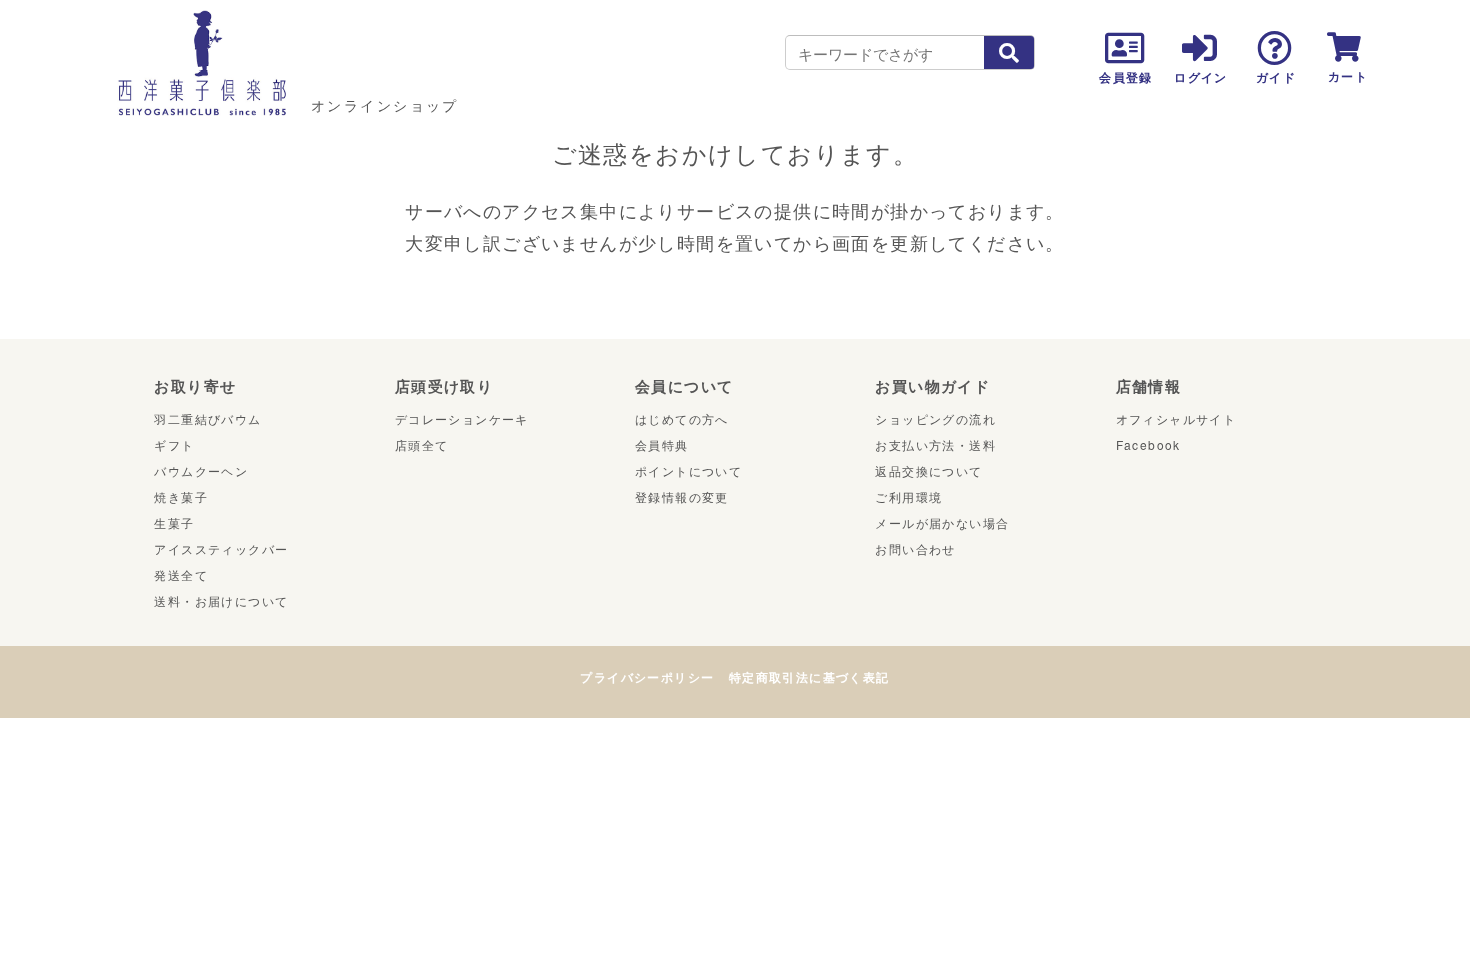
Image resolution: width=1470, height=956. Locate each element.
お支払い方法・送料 (935, 444)
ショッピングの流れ (935, 418)
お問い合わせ (915, 548)
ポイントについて (688, 470)
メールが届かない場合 (942, 522)
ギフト (174, 444)
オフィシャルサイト (1176, 418)
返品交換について (928, 470)
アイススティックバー (221, 548)
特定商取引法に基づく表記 (809, 677)
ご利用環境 (908, 496)
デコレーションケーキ (462, 418)
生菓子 (174, 522)
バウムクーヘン (201, 470)
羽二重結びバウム (207, 418)
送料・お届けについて (221, 600)
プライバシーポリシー (647, 677)
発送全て (181, 574)
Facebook (1148, 444)
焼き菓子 (181, 496)
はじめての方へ (682, 418)
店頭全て (422, 444)
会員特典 (662, 444)
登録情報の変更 (682, 496)
